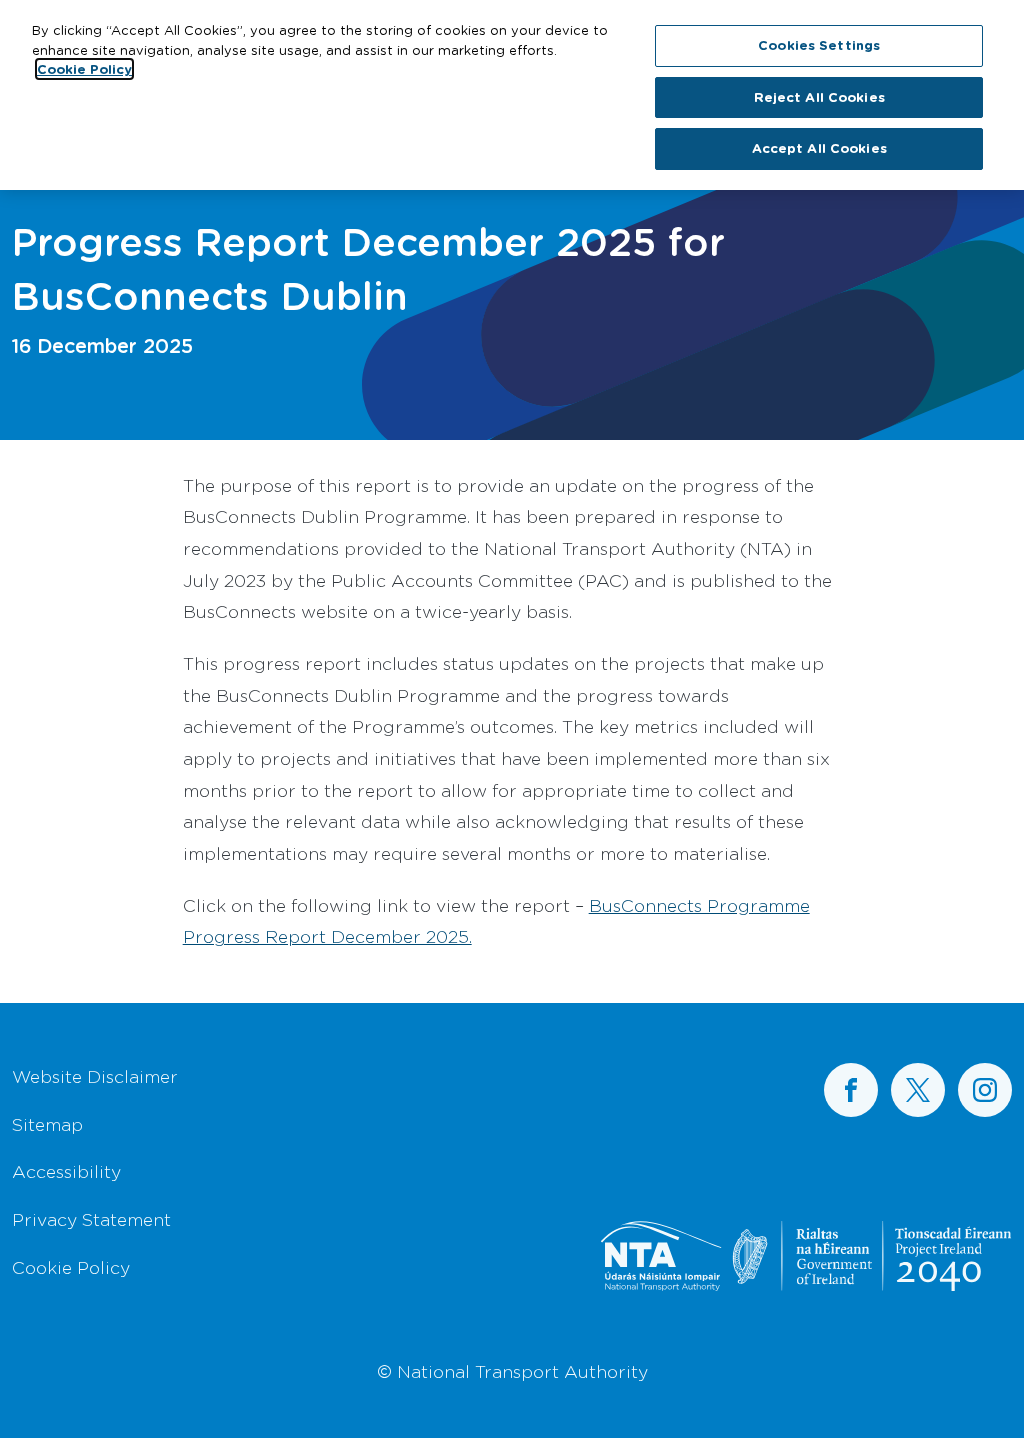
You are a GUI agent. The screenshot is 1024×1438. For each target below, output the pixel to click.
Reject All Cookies (819, 97)
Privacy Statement (91, 1219)
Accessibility (66, 1171)
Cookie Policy (71, 1267)
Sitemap (47, 1124)
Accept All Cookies (819, 148)
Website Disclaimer (95, 1076)
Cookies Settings (819, 45)
